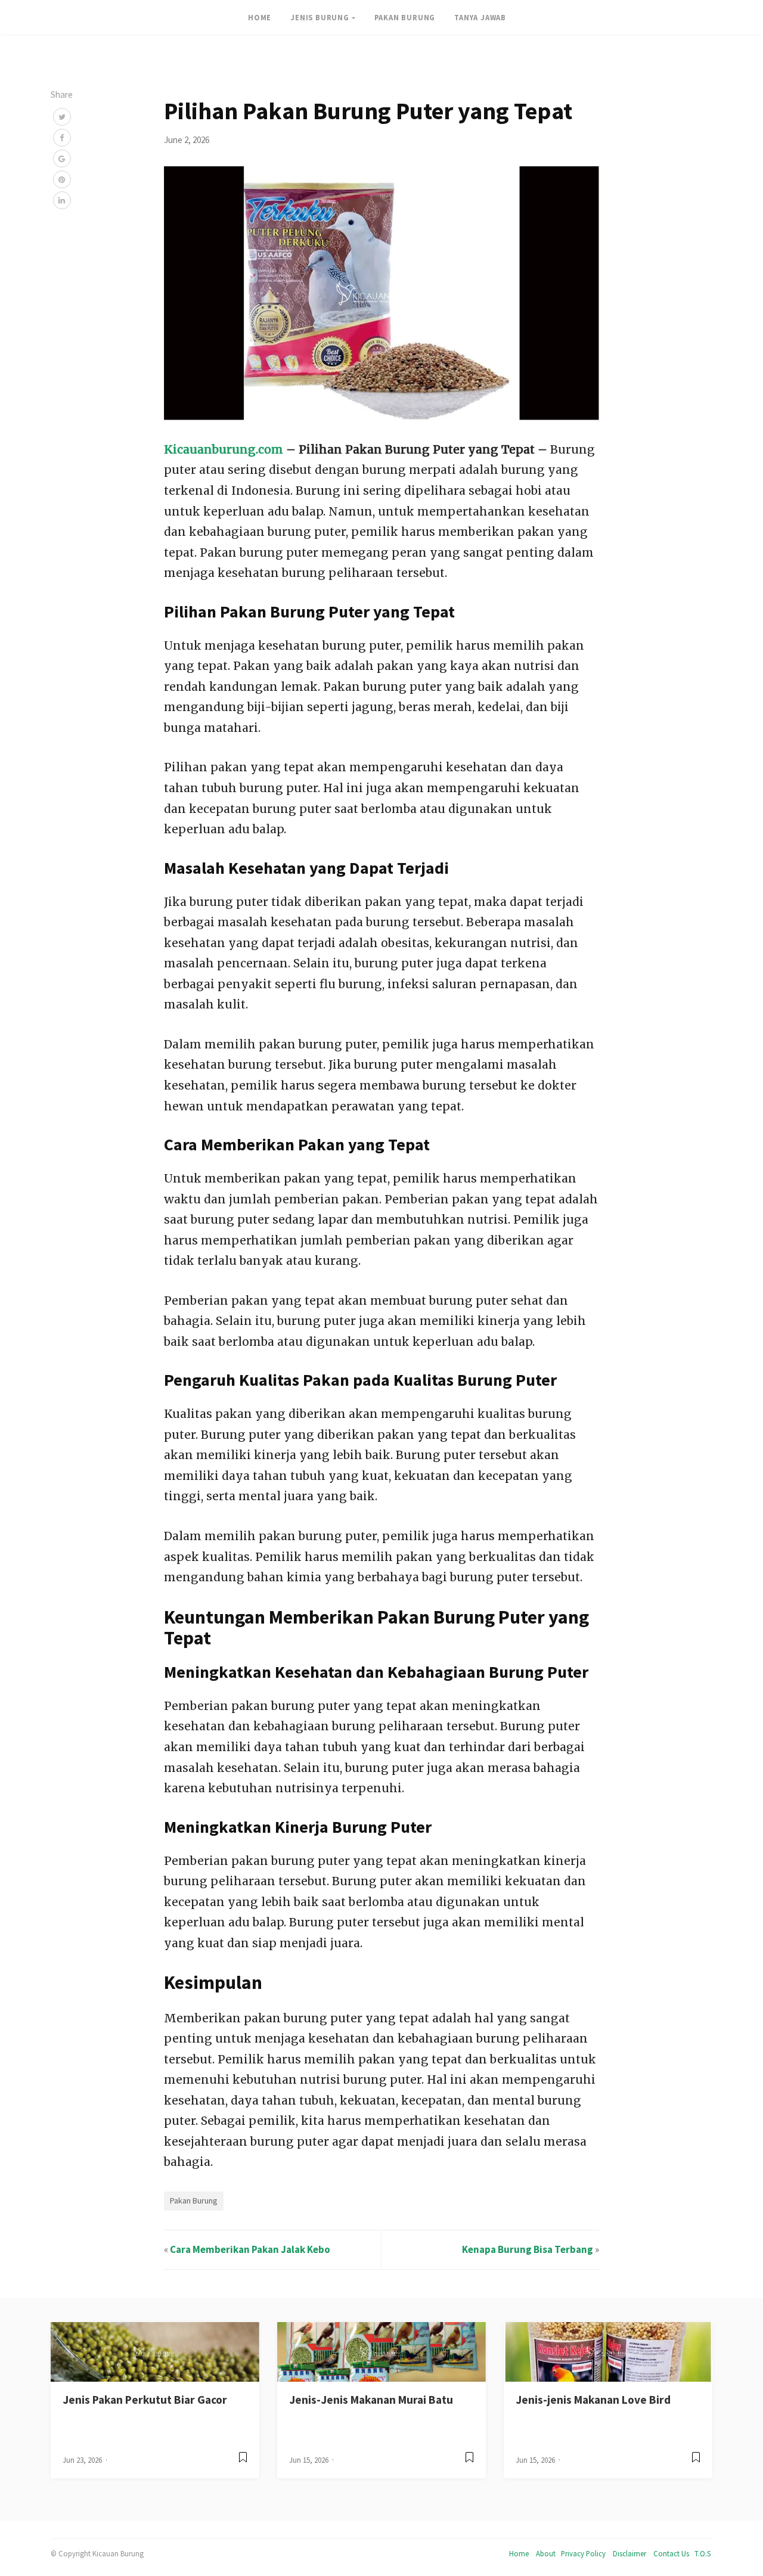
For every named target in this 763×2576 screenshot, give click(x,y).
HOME (260, 17)
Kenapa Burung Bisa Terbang (528, 2249)
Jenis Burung (320, 17)
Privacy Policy (583, 2553)
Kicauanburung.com (224, 449)
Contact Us (671, 2553)
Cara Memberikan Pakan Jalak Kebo (250, 2249)
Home (519, 2553)
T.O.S (702, 2553)
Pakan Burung (405, 17)
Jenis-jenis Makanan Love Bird (593, 2400)
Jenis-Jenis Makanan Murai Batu (371, 2400)
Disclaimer (629, 2553)
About (546, 2553)
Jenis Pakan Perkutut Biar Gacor (145, 2400)
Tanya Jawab (480, 17)
